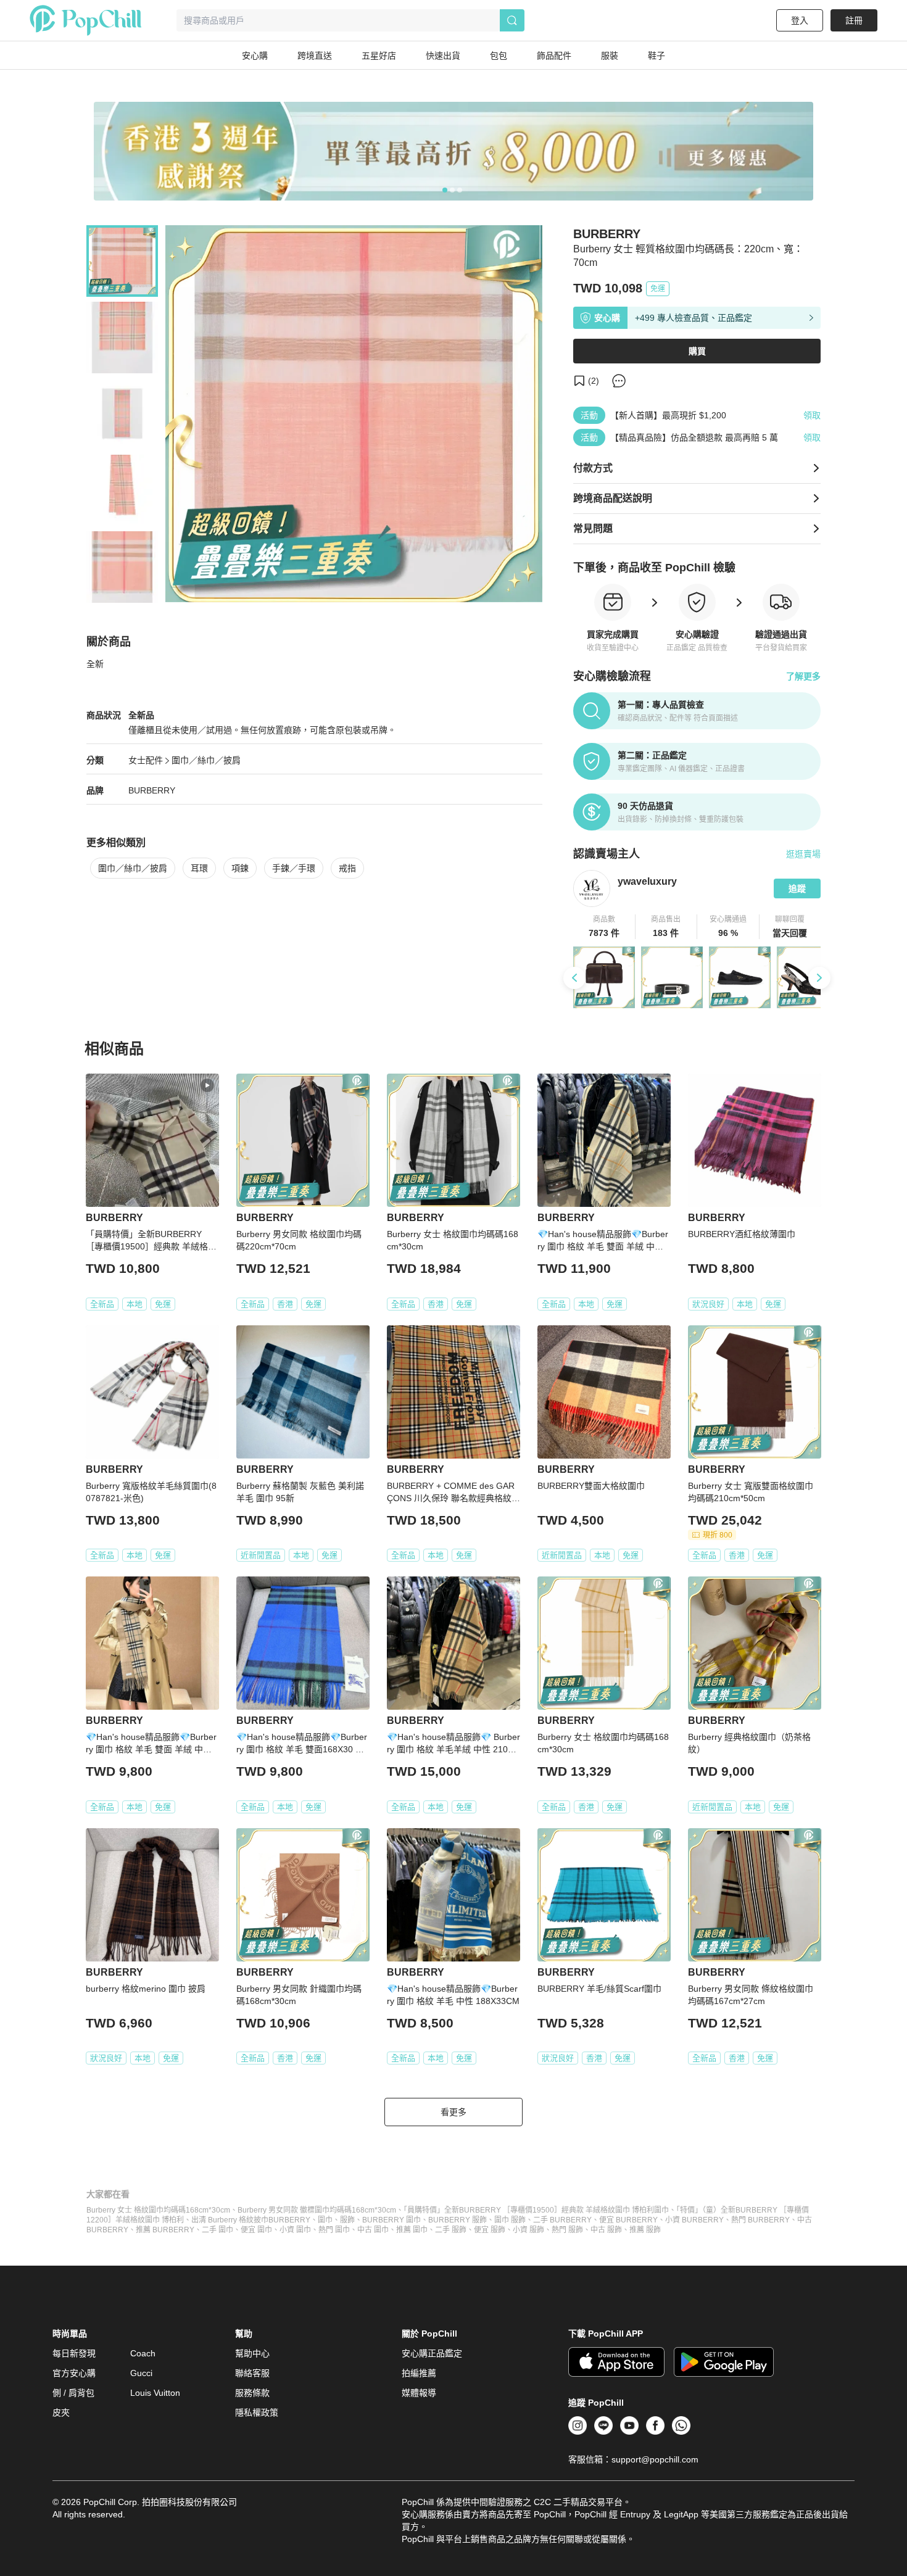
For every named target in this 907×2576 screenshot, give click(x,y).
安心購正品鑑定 (432, 2353)
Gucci (141, 2373)
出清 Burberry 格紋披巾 (230, 2220)
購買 (697, 351)
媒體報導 (419, 2393)
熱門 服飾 (567, 2230)
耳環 (199, 868)
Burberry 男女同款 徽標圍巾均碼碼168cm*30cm (317, 2210)
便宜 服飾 (490, 2230)
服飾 (347, 2220)
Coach (143, 2353)
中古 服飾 (606, 2230)
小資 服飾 (528, 2230)
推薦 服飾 (645, 2230)
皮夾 (61, 2412)
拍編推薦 (419, 2373)
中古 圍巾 (373, 2230)
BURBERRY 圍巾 (391, 2220)
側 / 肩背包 (73, 2393)
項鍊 (240, 868)
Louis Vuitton (155, 2393)
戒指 (347, 868)
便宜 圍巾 (256, 2230)
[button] (604, 927)
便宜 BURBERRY (628, 2220)
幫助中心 (252, 2353)
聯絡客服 (252, 2373)
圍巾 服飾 (510, 2220)
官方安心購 (74, 2373)
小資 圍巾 (295, 2230)
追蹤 (797, 888)
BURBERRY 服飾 (458, 2220)
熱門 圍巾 (334, 2230)
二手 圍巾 (217, 2230)
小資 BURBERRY (694, 2220)
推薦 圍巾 (412, 2230)
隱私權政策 (257, 2412)
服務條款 (252, 2393)
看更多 (453, 2112)
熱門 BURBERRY (760, 2220)
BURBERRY (152, 790)
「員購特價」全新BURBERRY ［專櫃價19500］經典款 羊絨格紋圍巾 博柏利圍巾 (536, 2210)
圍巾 (325, 2220)
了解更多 (803, 676)
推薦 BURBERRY (165, 2230)
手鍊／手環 (294, 868)
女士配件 (146, 760)
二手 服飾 (451, 2230)
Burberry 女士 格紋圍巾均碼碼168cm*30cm (158, 2210)
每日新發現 (74, 2353)
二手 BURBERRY (562, 2220)
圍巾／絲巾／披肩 (206, 760)
